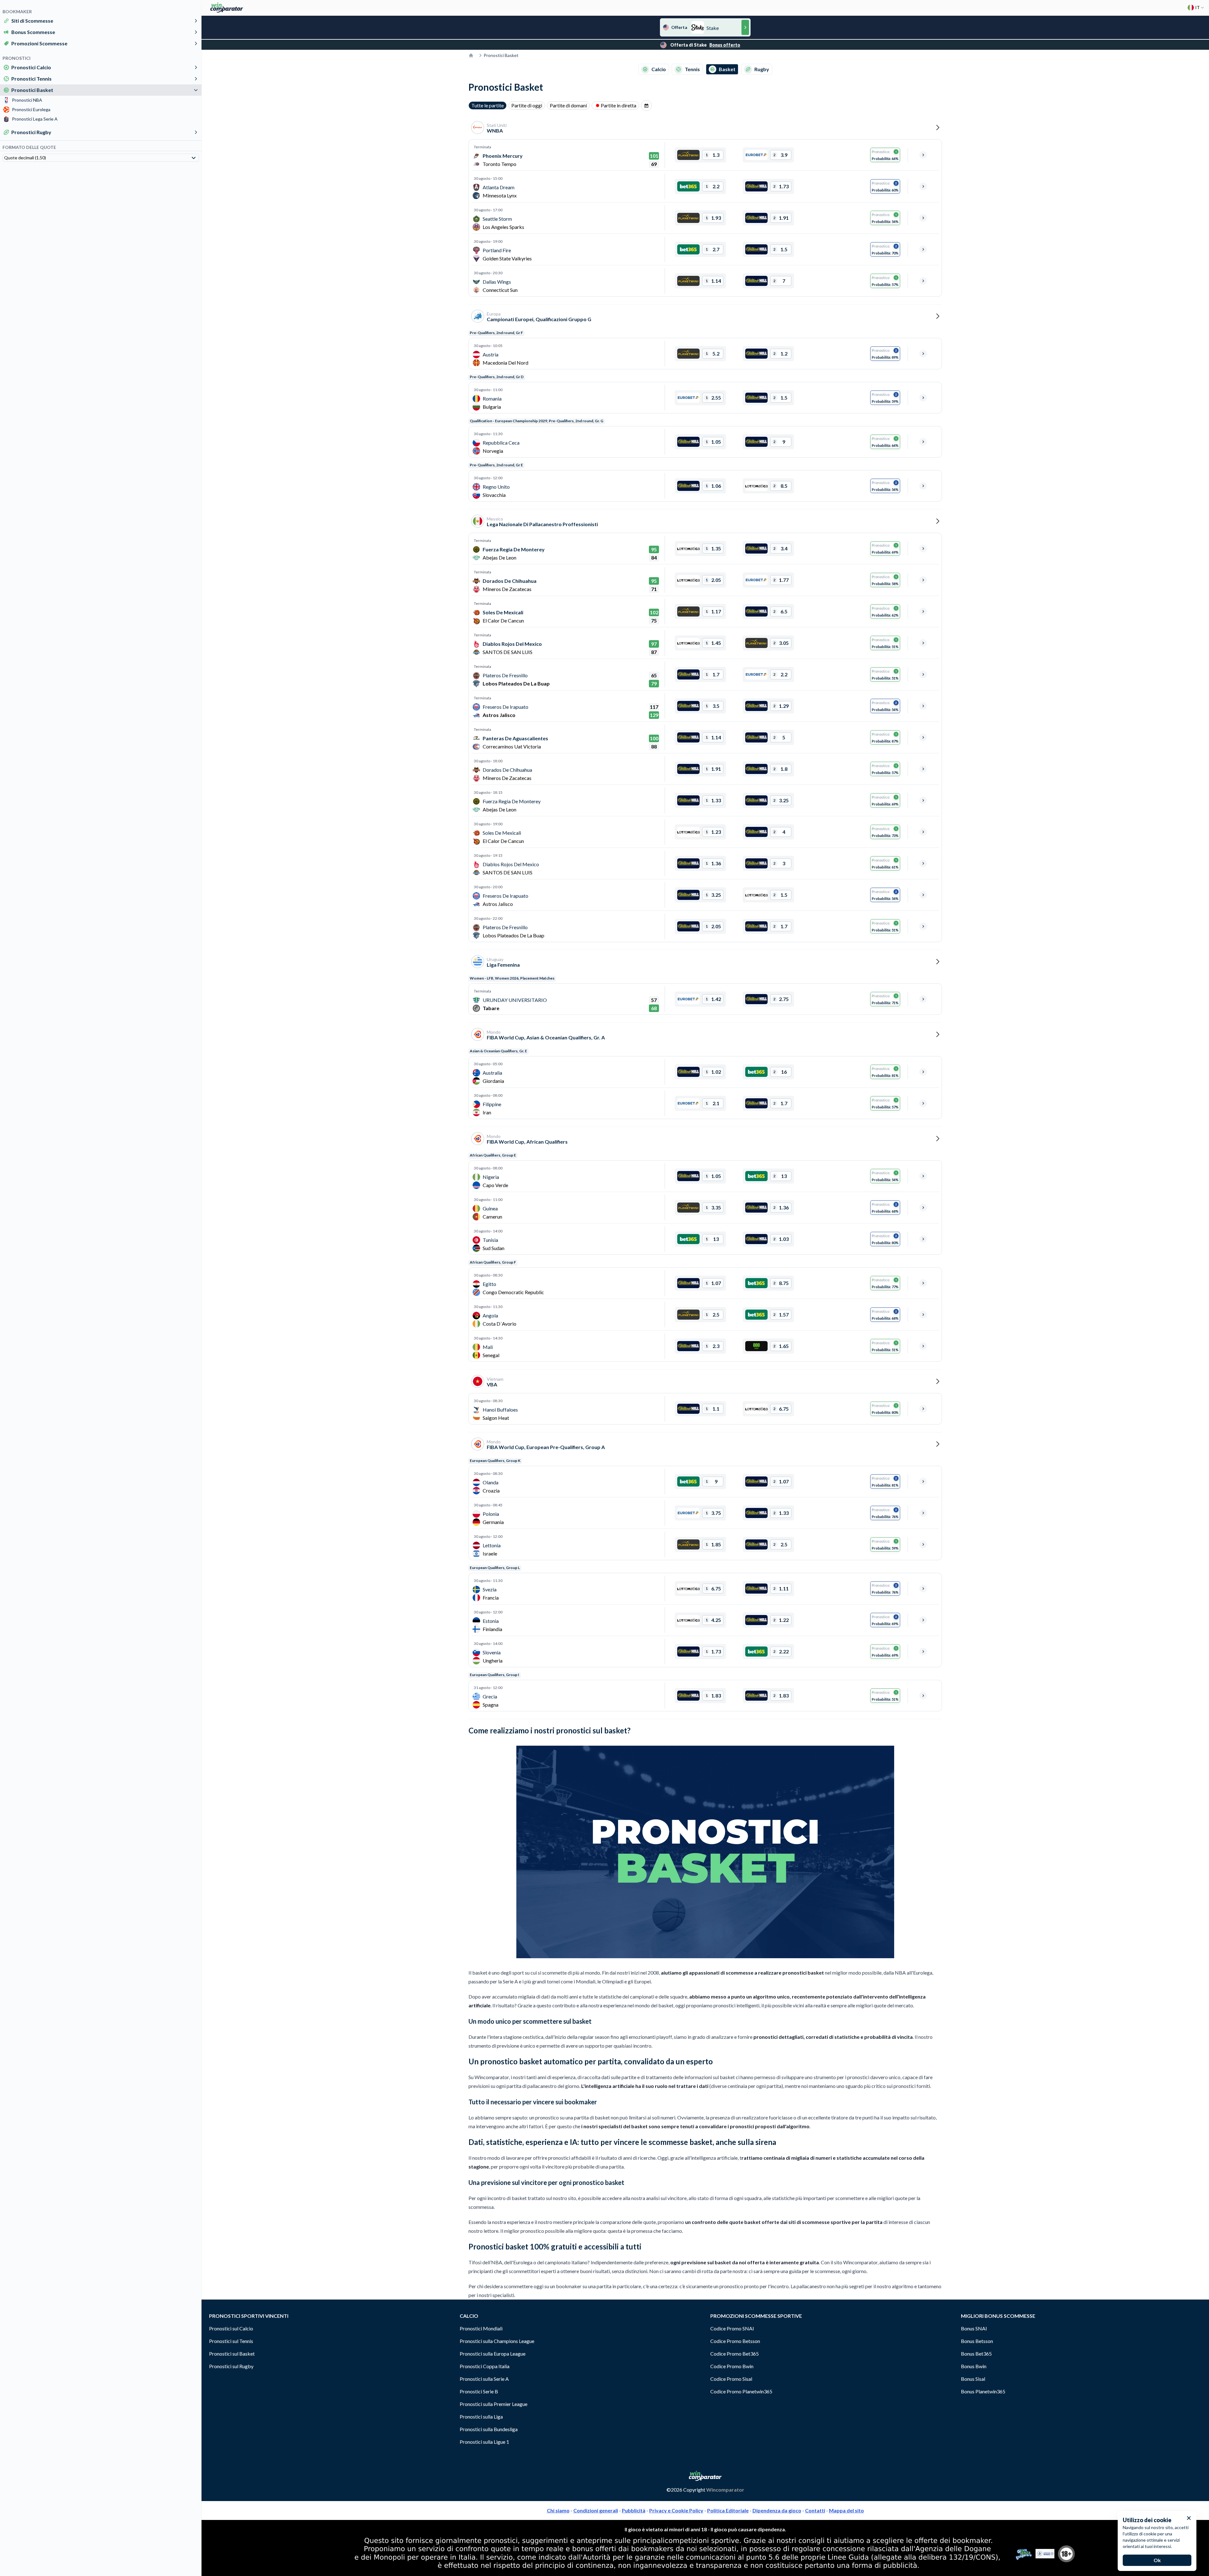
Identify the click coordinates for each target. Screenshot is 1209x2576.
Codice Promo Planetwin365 (741, 2391)
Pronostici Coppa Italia (485, 2366)
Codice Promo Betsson (735, 2341)
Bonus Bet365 (976, 2354)
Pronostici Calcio (31, 67)
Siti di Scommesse (32, 21)
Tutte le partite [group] (488, 105)
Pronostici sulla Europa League (493, 2354)
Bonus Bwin (974, 2366)
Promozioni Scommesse (39, 43)
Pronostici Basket (32, 90)
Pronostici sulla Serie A (484, 2379)
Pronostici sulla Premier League (494, 2404)
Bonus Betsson (977, 2341)
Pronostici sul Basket (232, 2354)
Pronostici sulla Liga (481, 2417)
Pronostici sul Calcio (231, 2328)
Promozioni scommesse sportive (756, 2316)
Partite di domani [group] (568, 105)
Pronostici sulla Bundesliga (489, 2429)
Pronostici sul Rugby (231, 2366)
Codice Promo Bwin (732, 2366)
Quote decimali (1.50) (25, 158)
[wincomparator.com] (227, 8)
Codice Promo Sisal (731, 2379)
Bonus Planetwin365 (983, 2391)
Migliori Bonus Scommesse (998, 2316)
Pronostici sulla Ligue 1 (484, 2442)
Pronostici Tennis (31, 79)
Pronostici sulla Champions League (497, 2341)
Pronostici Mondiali (481, 2328)
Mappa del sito (846, 2510)
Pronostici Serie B (479, 2391)
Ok (1157, 2560)
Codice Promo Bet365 (735, 2354)
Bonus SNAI (974, 2328)
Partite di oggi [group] (527, 105)
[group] (646, 105)
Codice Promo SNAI (732, 2328)
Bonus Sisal (973, 2379)
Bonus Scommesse (33, 32)
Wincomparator (725, 2490)
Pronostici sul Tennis (231, 2341)
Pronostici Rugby (31, 132)
